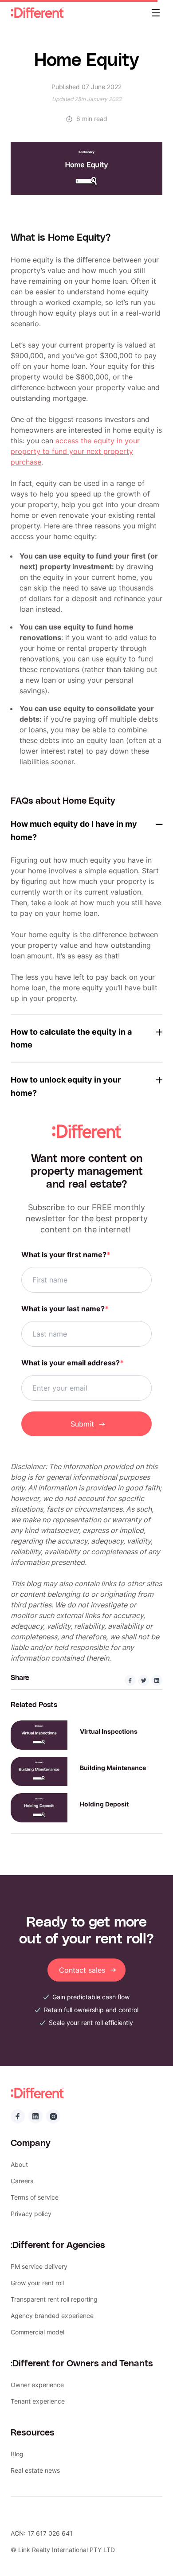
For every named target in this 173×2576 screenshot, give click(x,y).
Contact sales (82, 1970)
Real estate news (35, 2470)
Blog (17, 2454)
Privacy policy (31, 2214)
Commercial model (37, 2332)
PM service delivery (39, 2266)
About (19, 2164)
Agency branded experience (52, 2316)
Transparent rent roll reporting (54, 2299)
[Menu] (156, 13)
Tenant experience (38, 2401)
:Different (37, 13)
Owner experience (37, 2385)
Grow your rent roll (37, 2283)
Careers (22, 2181)
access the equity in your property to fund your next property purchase (75, 451)
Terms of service (35, 2197)
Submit (82, 1424)
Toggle (159, 824)
